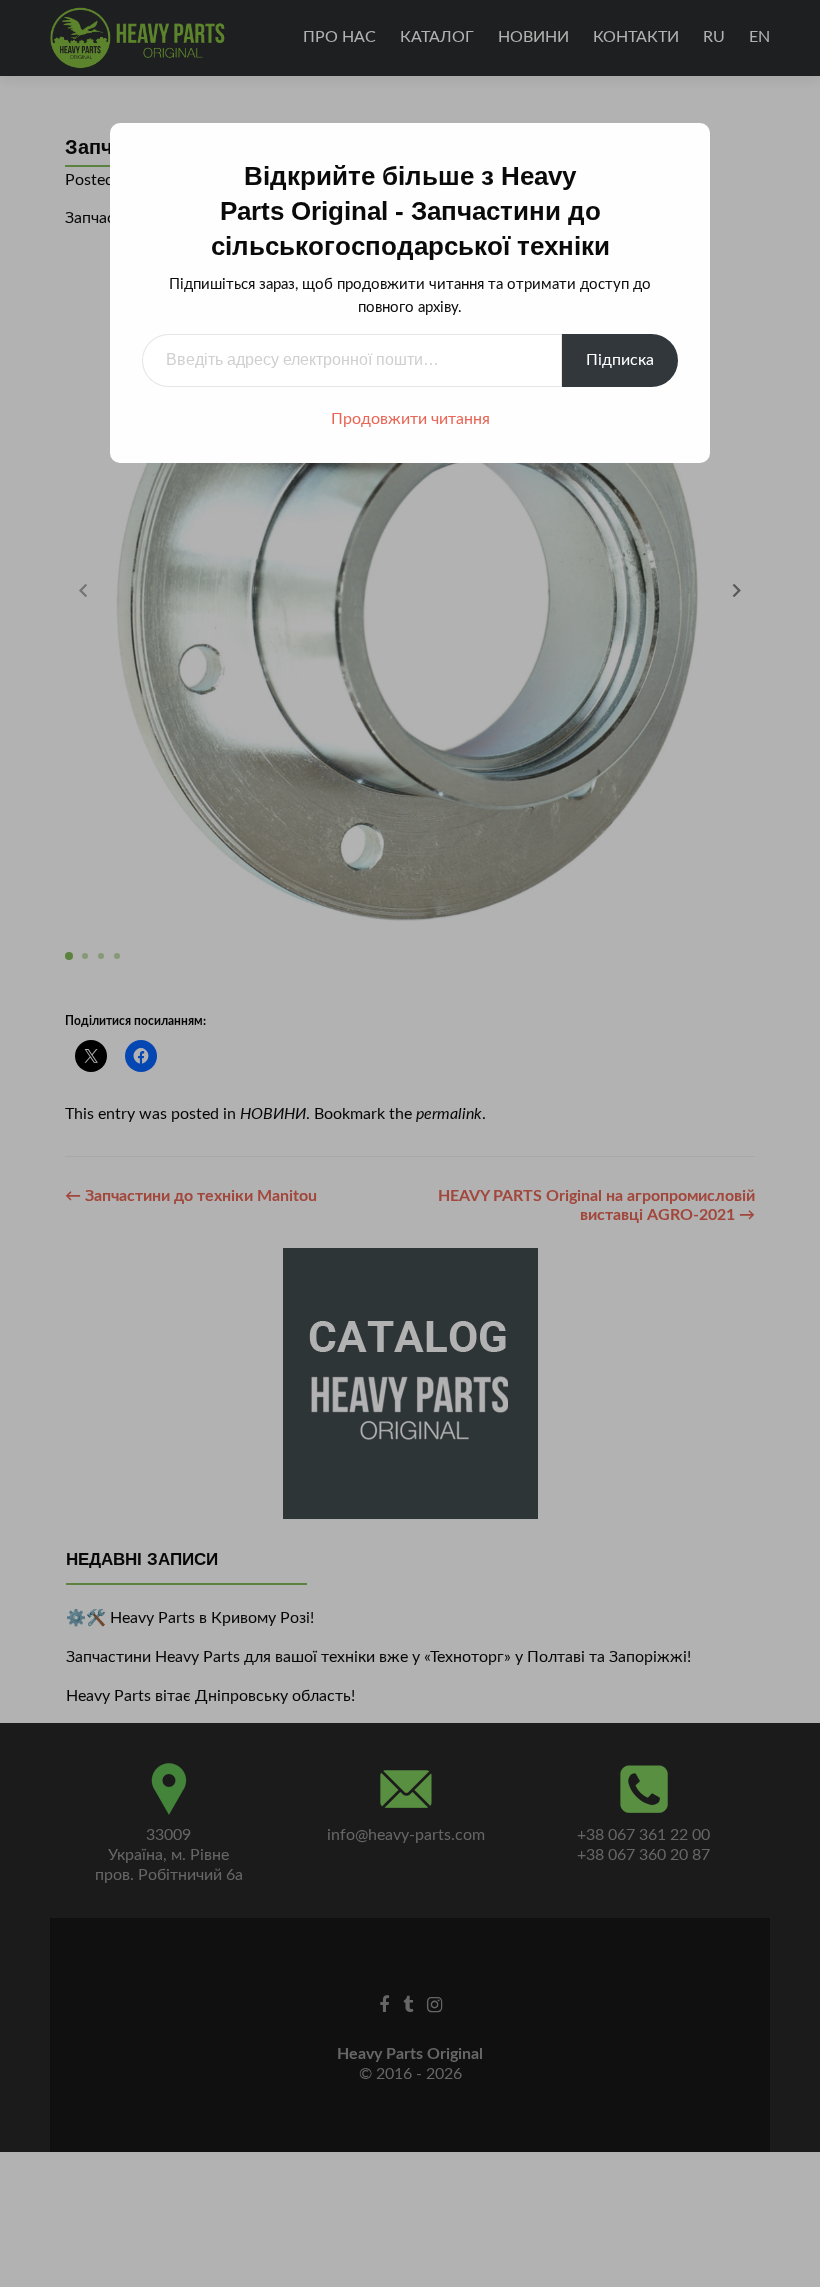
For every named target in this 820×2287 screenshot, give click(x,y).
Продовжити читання (410, 419)
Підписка (620, 360)
